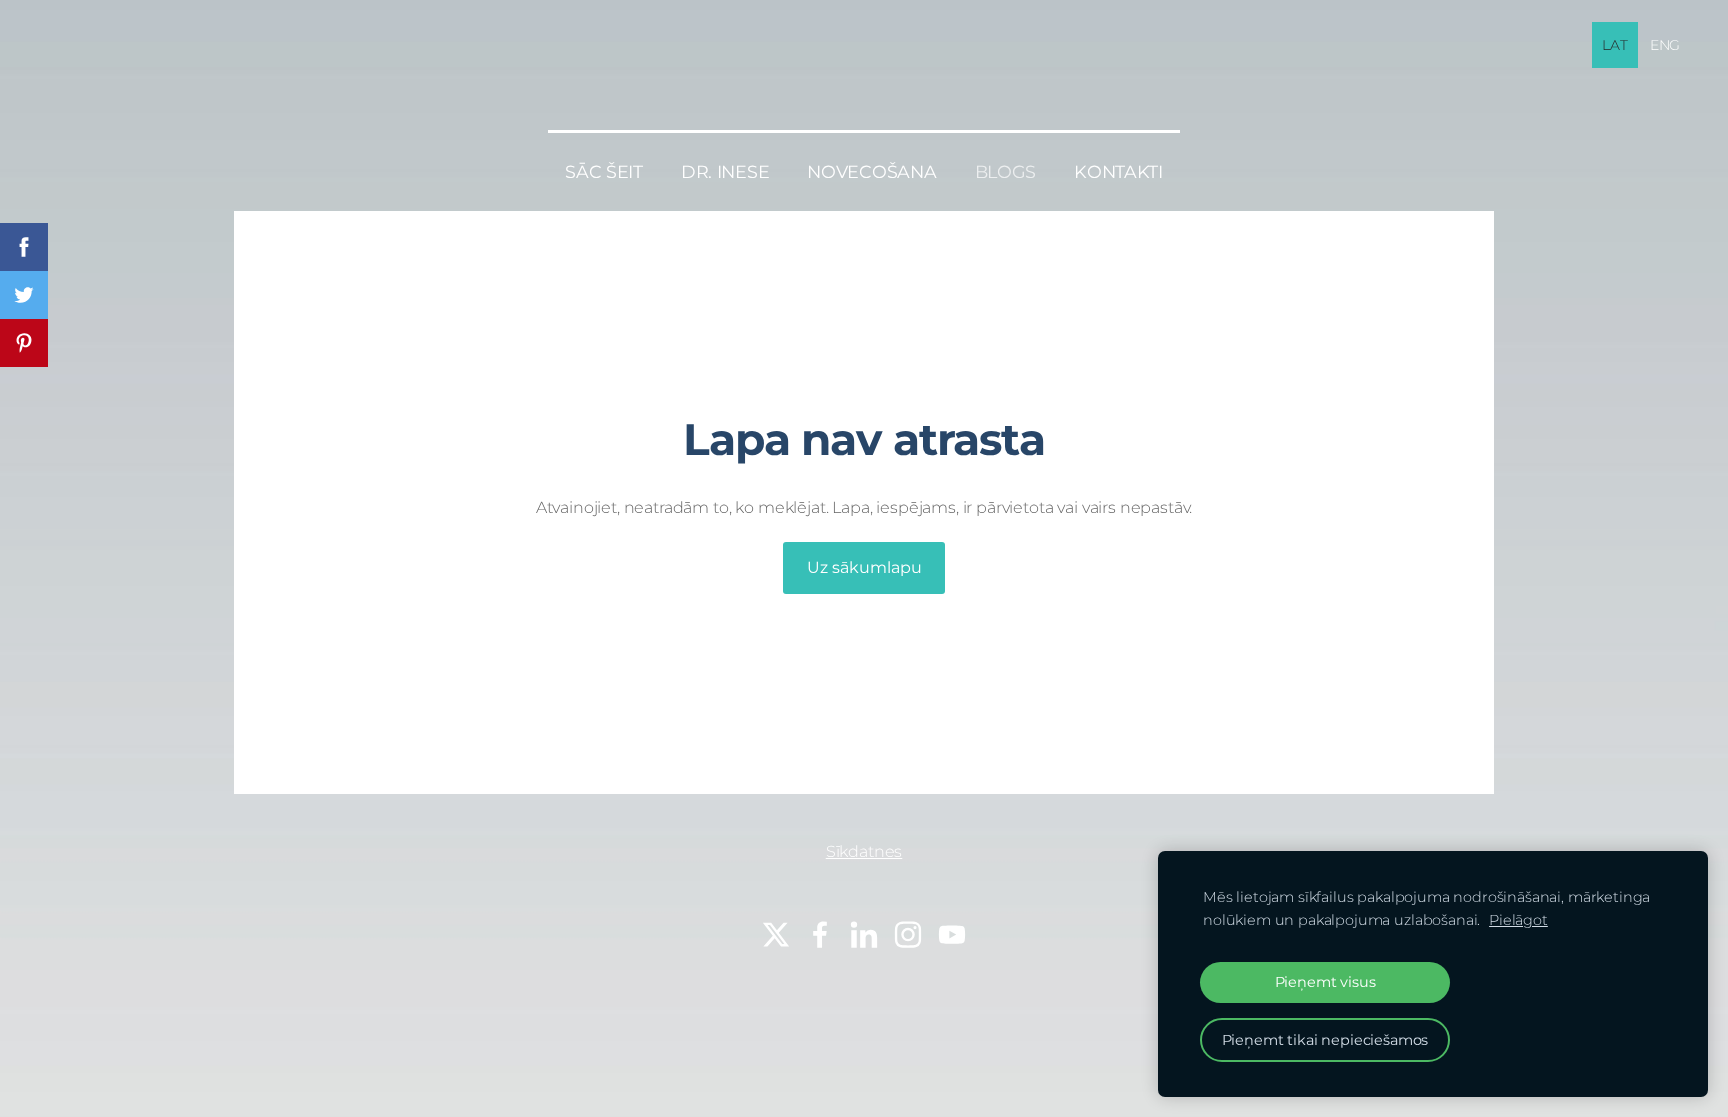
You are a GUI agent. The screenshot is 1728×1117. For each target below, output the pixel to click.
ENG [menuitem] (1665, 45)
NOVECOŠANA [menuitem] (871, 171)
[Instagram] (908, 934)
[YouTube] (952, 934)
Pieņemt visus (1325, 982)
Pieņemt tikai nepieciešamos (1325, 1040)
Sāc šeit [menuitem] (604, 171)
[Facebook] (820, 934)
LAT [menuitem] (1615, 45)
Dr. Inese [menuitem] (725, 171)
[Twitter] (776, 934)
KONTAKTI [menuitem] (1118, 171)
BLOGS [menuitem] (1006, 171)
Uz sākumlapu (864, 567)
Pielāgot (1518, 920)
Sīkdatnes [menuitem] (864, 851)
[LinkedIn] (864, 934)
